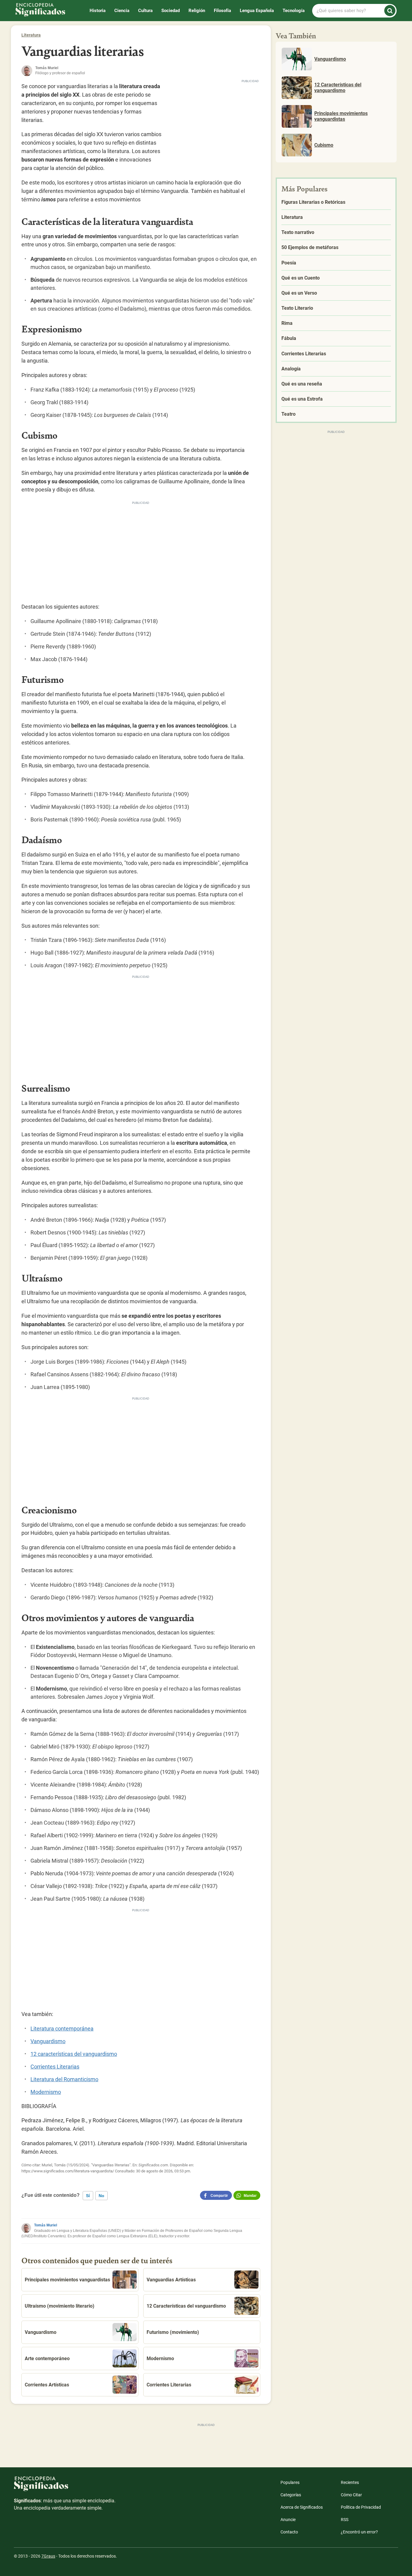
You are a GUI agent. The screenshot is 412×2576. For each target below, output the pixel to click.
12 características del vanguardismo (74, 2054)
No (101, 2196)
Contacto (289, 2532)
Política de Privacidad (361, 2507)
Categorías (291, 2495)
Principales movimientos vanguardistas (67, 2280)
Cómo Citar (351, 2495)
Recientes (350, 2482)
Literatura (31, 35)
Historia (98, 11)
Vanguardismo (48, 2041)
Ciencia (122, 11)
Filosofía (222, 11)
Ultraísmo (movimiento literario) (60, 2306)
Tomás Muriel (46, 2225)
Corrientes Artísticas (47, 2385)
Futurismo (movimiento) (173, 2332)
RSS (345, 2520)
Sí (88, 2196)
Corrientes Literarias (55, 2067)
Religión (197, 11)
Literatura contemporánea (62, 2029)
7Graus (48, 2556)
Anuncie (288, 2520)
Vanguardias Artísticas (171, 2280)
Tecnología (294, 11)
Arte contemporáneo (47, 2358)
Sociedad (171, 11)
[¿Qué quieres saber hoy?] (390, 11)
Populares (290, 2482)
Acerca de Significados (302, 2507)
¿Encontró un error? (359, 2532)
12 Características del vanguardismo (186, 2306)
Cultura (145, 11)
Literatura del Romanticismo (64, 2079)
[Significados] (65, 2487)
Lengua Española (257, 11)
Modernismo (46, 2092)
